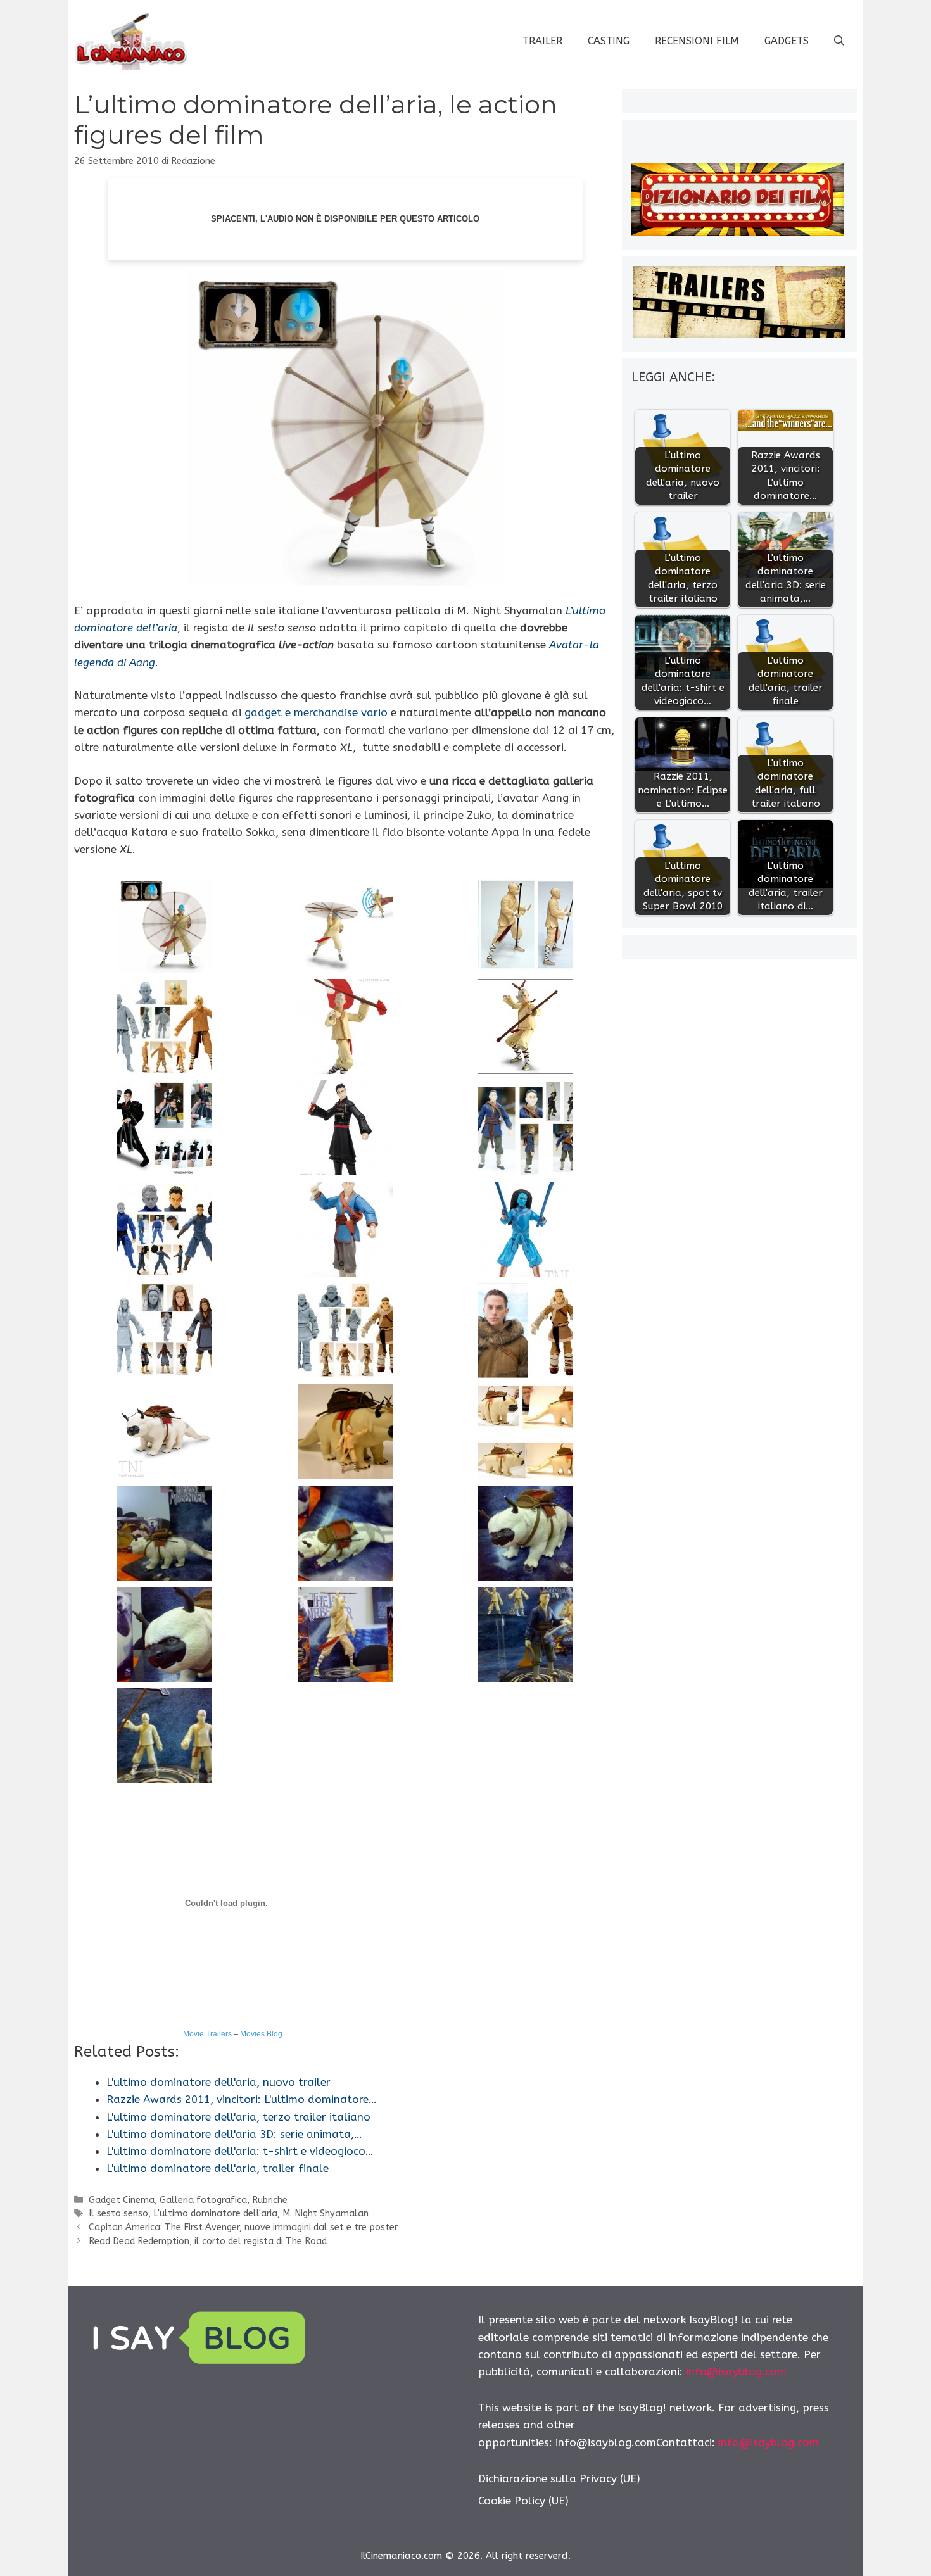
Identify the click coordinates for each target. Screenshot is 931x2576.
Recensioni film (697, 41)
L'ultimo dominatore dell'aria (215, 2213)
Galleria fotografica (203, 2200)
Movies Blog (261, 2034)
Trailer (542, 41)
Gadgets (787, 41)
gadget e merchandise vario (316, 712)
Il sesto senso (118, 2213)
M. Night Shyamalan (326, 2213)
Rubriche (270, 2200)
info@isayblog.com (736, 2371)
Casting (609, 41)
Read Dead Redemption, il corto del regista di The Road (208, 2241)
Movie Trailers (207, 2034)
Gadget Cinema (122, 2200)
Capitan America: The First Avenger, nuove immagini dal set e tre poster (243, 2227)
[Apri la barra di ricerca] (839, 41)
